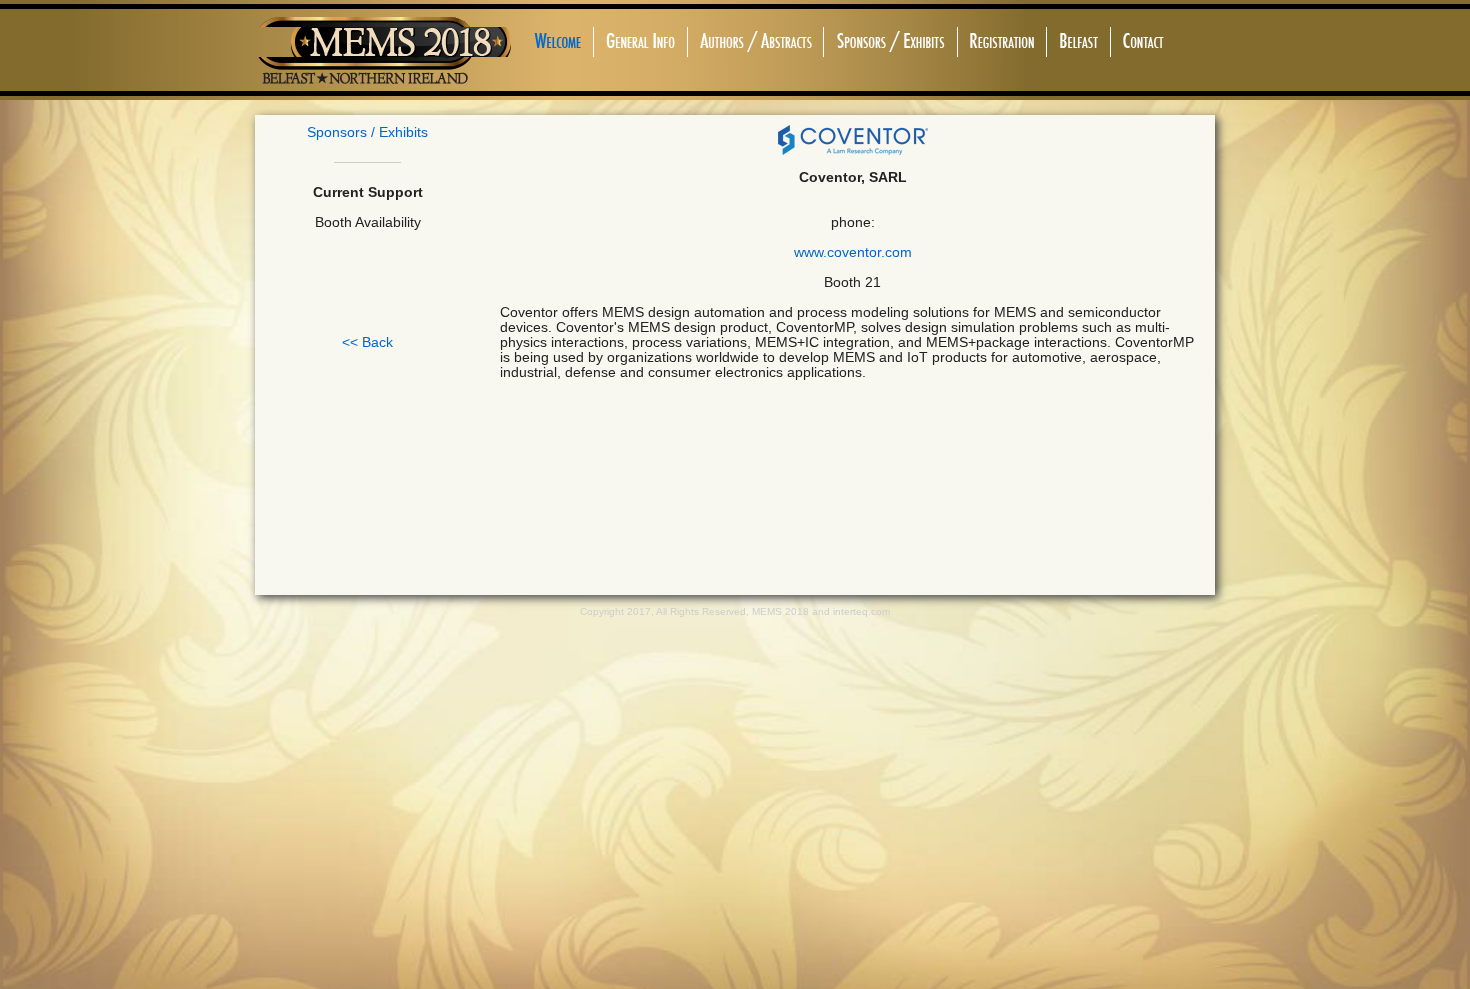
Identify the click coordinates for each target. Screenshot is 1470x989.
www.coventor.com (853, 252)
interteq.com (861, 611)
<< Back (367, 342)
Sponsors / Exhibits (367, 132)
